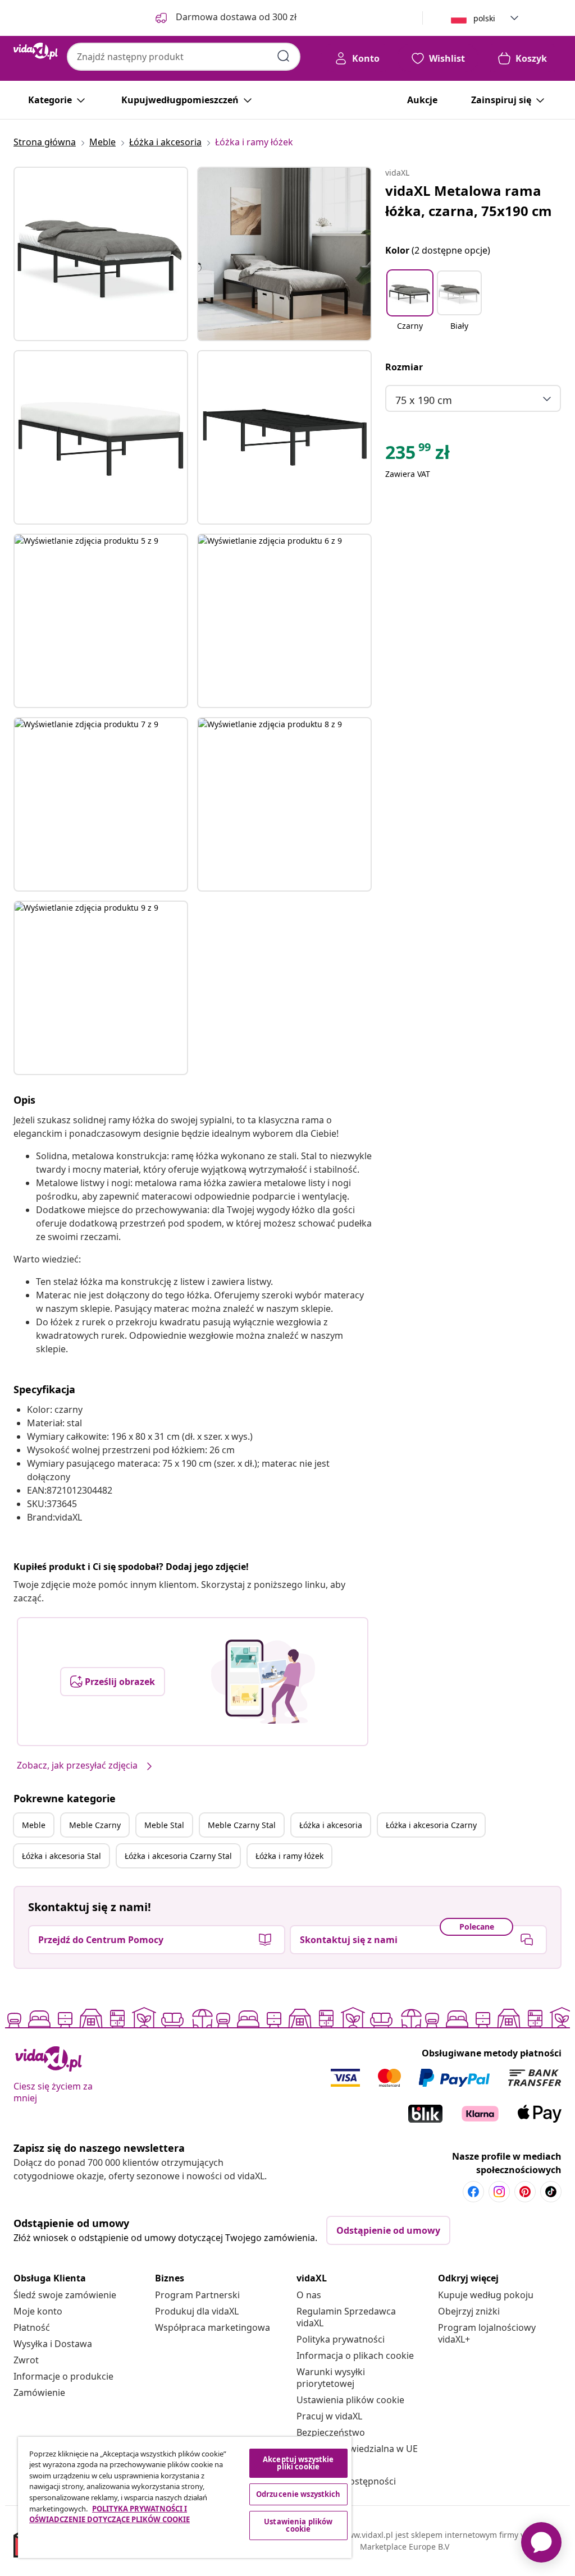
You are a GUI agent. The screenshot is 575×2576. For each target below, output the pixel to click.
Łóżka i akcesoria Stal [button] (61, 1856)
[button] (410, 307)
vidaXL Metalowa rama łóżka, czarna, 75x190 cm (469, 201)
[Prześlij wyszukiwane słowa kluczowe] (284, 56)
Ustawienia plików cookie (350, 2400)
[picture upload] (263, 1682)
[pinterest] (525, 2192)
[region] (185, 2497)
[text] (417, 455)
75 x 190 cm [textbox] (424, 400)
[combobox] (184, 57)
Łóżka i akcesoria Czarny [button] (431, 1825)
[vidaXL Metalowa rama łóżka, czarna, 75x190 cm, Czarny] (101, 254)
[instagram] (499, 2192)
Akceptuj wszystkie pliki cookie (298, 2463)
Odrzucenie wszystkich (298, 2494)
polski (484, 18)
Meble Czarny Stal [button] (242, 1825)
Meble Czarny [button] (95, 1825)
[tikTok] (551, 2192)
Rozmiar (404, 367)
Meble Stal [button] (164, 1825)
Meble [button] (34, 1825)
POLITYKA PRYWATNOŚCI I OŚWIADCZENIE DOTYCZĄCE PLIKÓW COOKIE (109, 2514)
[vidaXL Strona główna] (36, 51)
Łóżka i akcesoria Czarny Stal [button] (178, 1856)
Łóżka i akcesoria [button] (331, 1825)
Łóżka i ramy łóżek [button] (289, 1856)
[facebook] (473, 2192)
